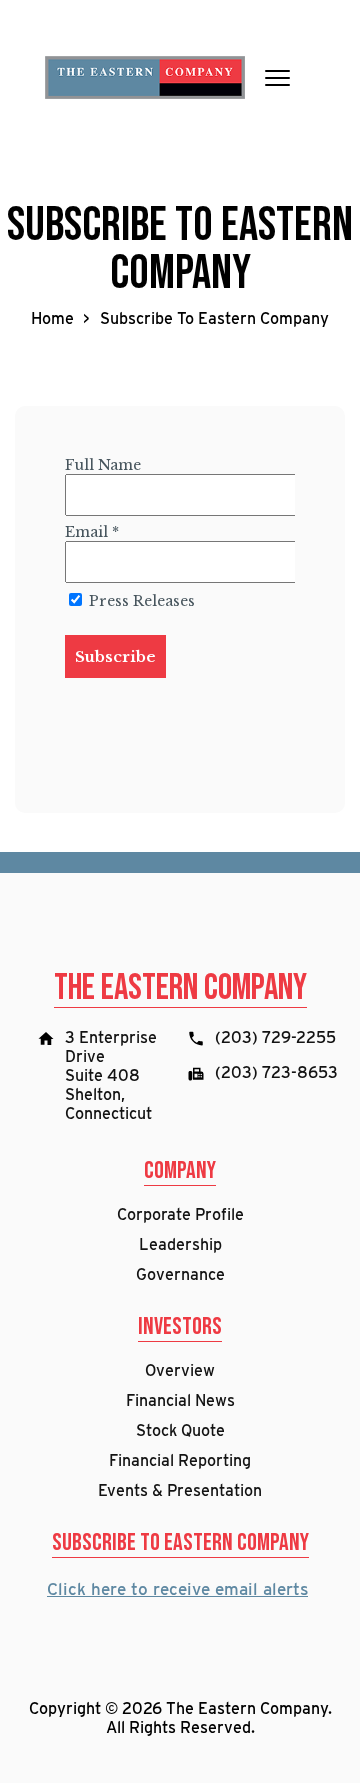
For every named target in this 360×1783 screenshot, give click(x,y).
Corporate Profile (180, 1214)
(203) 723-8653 (276, 1072)
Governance (180, 1274)
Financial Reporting (180, 1460)
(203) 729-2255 (275, 1037)
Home (52, 318)
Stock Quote (180, 1430)
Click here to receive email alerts (177, 1588)
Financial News (180, 1400)
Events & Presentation (180, 1490)
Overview (180, 1370)
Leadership (180, 1244)
